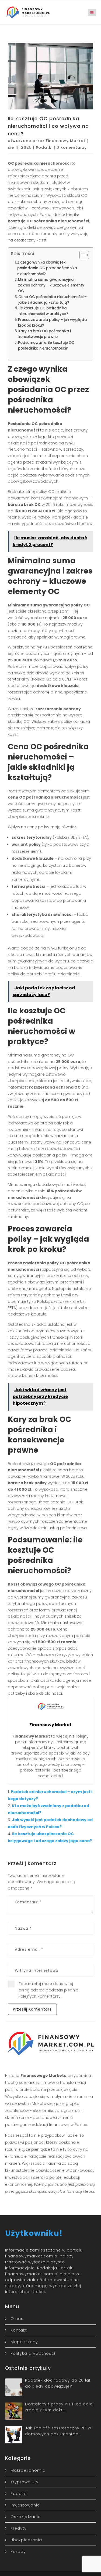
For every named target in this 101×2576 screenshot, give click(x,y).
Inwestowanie (25, 2505)
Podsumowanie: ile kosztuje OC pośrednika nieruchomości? (46, 346)
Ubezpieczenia (26, 2540)
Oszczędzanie (26, 2517)
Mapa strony (24, 2342)
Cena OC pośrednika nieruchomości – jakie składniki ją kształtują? (53, 300)
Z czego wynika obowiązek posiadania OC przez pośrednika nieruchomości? (47, 268)
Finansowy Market (66, 141)
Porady (18, 2551)
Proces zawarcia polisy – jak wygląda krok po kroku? (53, 323)
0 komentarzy (72, 147)
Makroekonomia (28, 2470)
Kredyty (19, 2528)
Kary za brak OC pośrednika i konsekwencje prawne (45, 334)
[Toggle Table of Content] (81, 255)
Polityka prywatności (33, 2353)
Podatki (44, 147)
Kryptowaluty (25, 2482)
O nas (17, 2319)
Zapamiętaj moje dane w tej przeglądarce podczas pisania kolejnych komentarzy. (48, 1990)
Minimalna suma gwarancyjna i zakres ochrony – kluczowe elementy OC (51, 285)
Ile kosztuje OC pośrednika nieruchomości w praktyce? (43, 311)
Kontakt (19, 2330)
